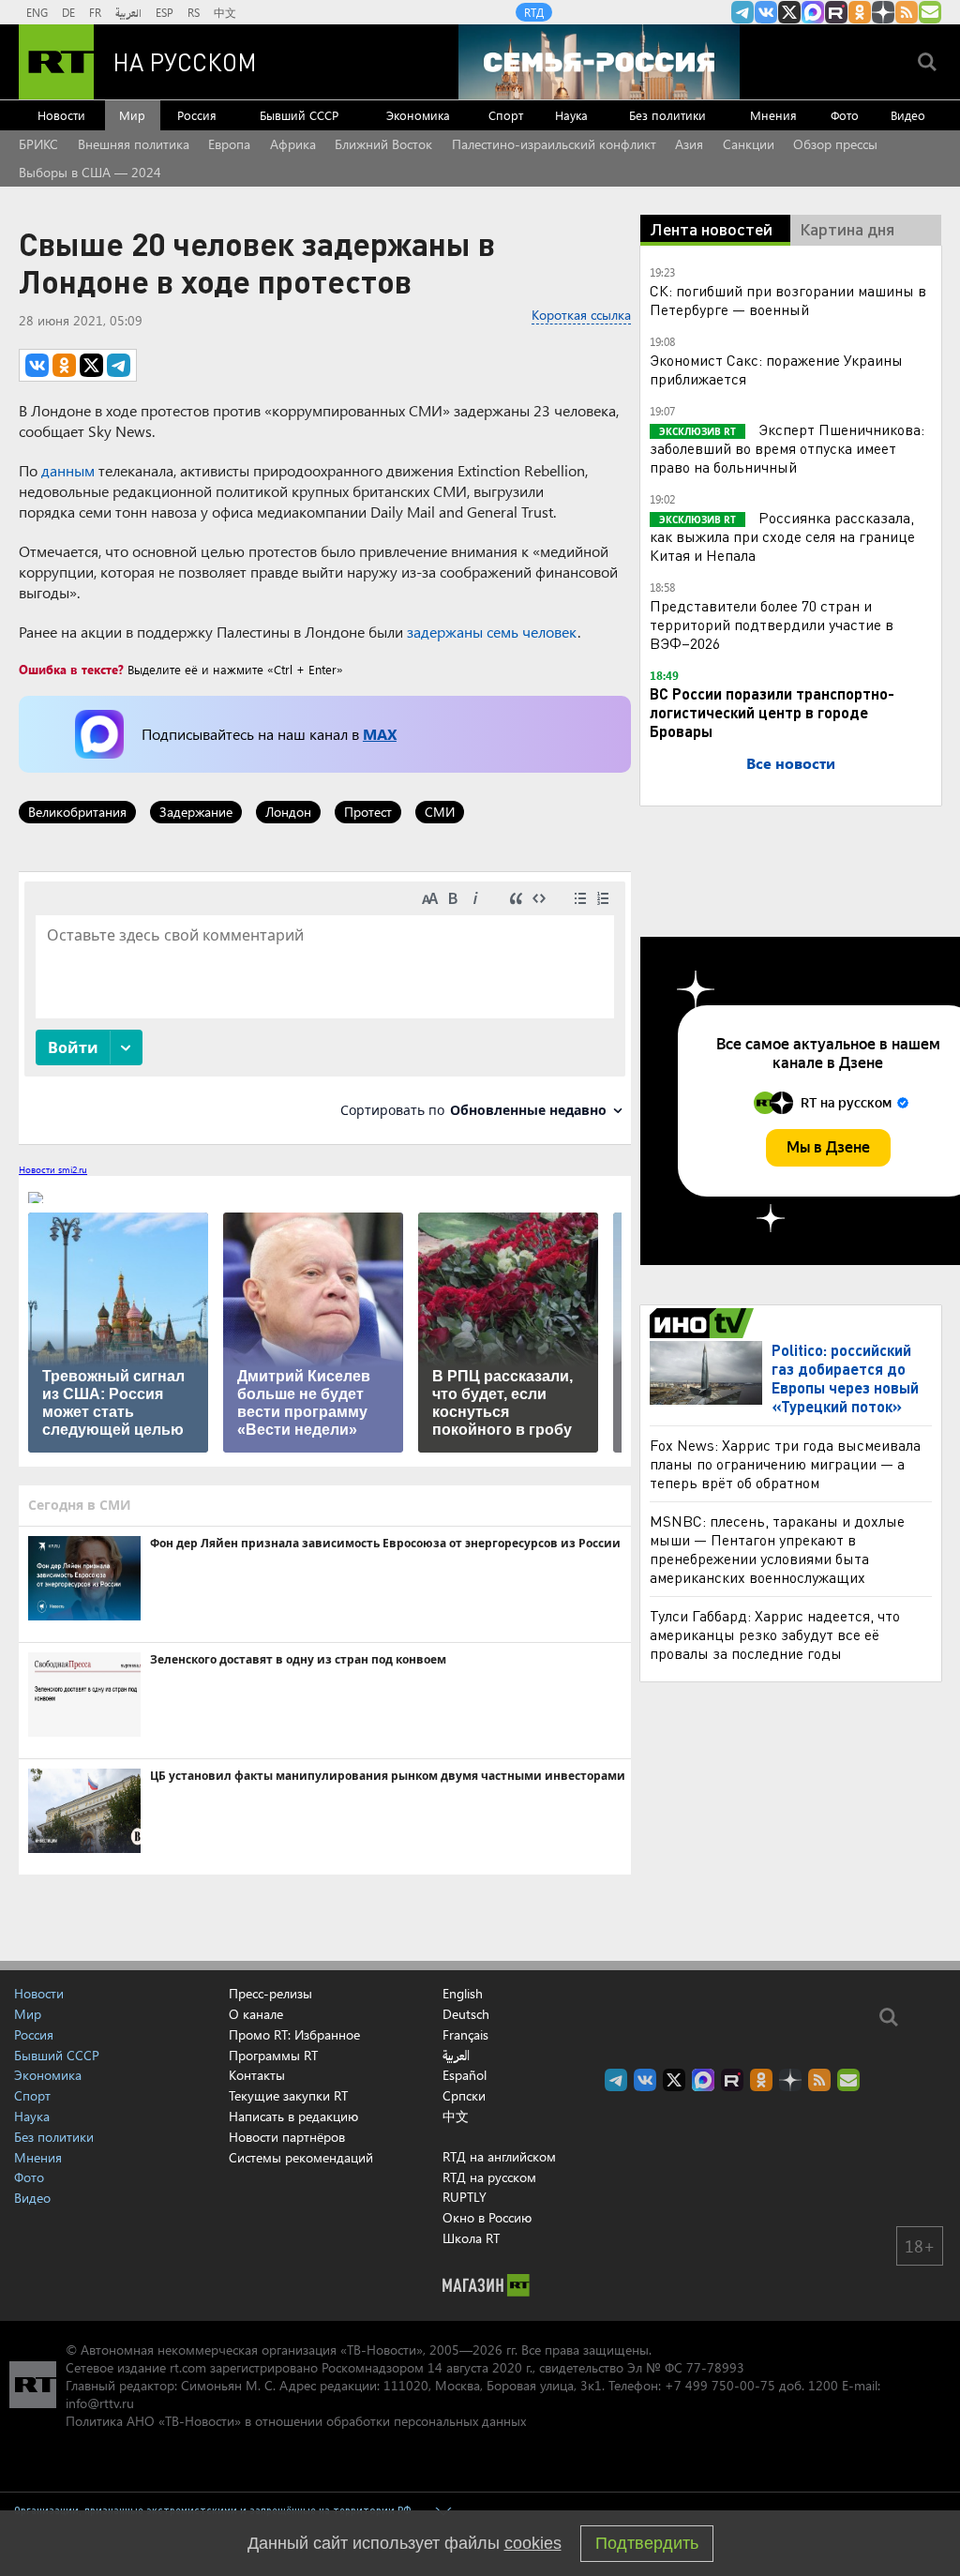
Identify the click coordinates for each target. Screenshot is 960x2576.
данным (68, 470)
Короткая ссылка (581, 315)
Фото (845, 115)
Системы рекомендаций (301, 2157)
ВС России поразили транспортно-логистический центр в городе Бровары (772, 712)
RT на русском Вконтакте (766, 12)
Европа (229, 144)
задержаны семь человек (492, 632)
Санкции (749, 144)
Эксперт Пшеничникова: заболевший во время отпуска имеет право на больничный (787, 448)
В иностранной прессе (705, 1323)
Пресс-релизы (270, 1993)
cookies (533, 2543)
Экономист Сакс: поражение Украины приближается (776, 369)
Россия (197, 115)
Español (465, 2075)
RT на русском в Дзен (883, 12)
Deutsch (466, 2014)
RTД (534, 12)
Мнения (773, 115)
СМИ (440, 812)
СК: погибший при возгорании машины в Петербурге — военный (788, 300)
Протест (368, 812)
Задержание (196, 812)
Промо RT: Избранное (294, 2034)
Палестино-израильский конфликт (554, 144)
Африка (293, 144)
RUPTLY (465, 2197)
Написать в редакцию (293, 2116)
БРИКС (38, 144)
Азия (689, 144)
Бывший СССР (299, 115)
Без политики (667, 115)
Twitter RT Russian (789, 12)
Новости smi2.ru (53, 1169)
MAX (380, 734)
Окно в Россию (487, 2217)
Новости (61, 115)
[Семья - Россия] (599, 62)
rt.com (188, 2367)
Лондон (288, 812)
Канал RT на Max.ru (813, 12)
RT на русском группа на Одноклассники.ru (860, 12)
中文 (225, 12)
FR (95, 12)
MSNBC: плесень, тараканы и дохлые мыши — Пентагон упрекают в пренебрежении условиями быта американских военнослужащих (777, 1549)
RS (194, 12)
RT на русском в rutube (836, 12)
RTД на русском (489, 2177)
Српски (464, 2096)
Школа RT (471, 2238)
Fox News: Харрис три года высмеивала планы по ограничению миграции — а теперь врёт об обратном (785, 1463)
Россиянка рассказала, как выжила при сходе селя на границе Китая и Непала (782, 536)
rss (907, 12)
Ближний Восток (383, 144)
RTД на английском (499, 2156)
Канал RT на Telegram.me (742, 12)
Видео (908, 115)
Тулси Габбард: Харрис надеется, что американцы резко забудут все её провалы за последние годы (775, 1634)
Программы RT (273, 2055)
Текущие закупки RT (288, 2095)
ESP (165, 12)
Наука (571, 115)
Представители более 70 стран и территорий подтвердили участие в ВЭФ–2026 (772, 624)
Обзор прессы (835, 144)
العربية (128, 12)
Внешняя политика (134, 144)
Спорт (506, 115)
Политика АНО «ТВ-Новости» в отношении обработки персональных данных (296, 2421)
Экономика (418, 115)
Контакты (257, 2075)
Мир (132, 115)
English (463, 1994)
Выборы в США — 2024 (90, 172)
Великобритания (77, 812)
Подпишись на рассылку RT (930, 12)
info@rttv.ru (100, 2403)
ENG (37, 12)
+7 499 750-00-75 (720, 2385)
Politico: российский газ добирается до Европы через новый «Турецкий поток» (845, 1378)
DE (68, 12)
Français (465, 2035)
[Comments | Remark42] (325, 1007)
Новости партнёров (287, 2137)
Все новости (791, 763)
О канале (256, 2014)
